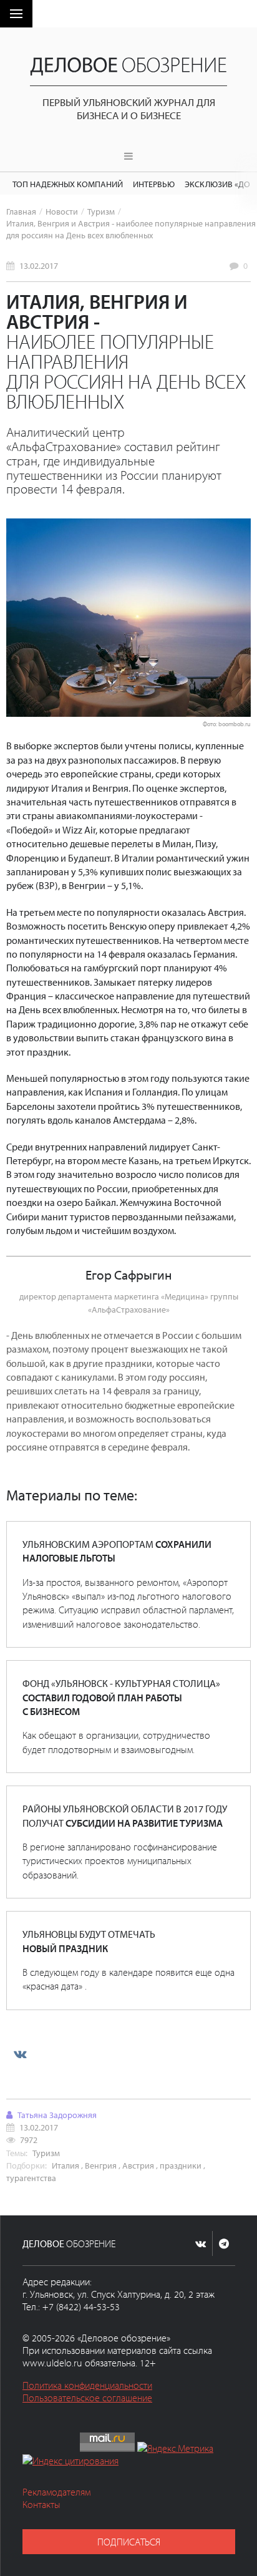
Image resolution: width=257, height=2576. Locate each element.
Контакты (41, 2504)
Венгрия (101, 2165)
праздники (181, 2165)
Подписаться (129, 2542)
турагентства (31, 2178)
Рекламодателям (56, 2492)
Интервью (154, 184)
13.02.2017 (39, 265)
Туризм (101, 211)
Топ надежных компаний (68, 184)
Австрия (138, 2165)
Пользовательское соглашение (87, 2398)
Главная (21, 211)
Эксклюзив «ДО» (219, 184)
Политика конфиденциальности (87, 2385)
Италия (65, 2165)
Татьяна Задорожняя (57, 2115)
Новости (62, 211)
